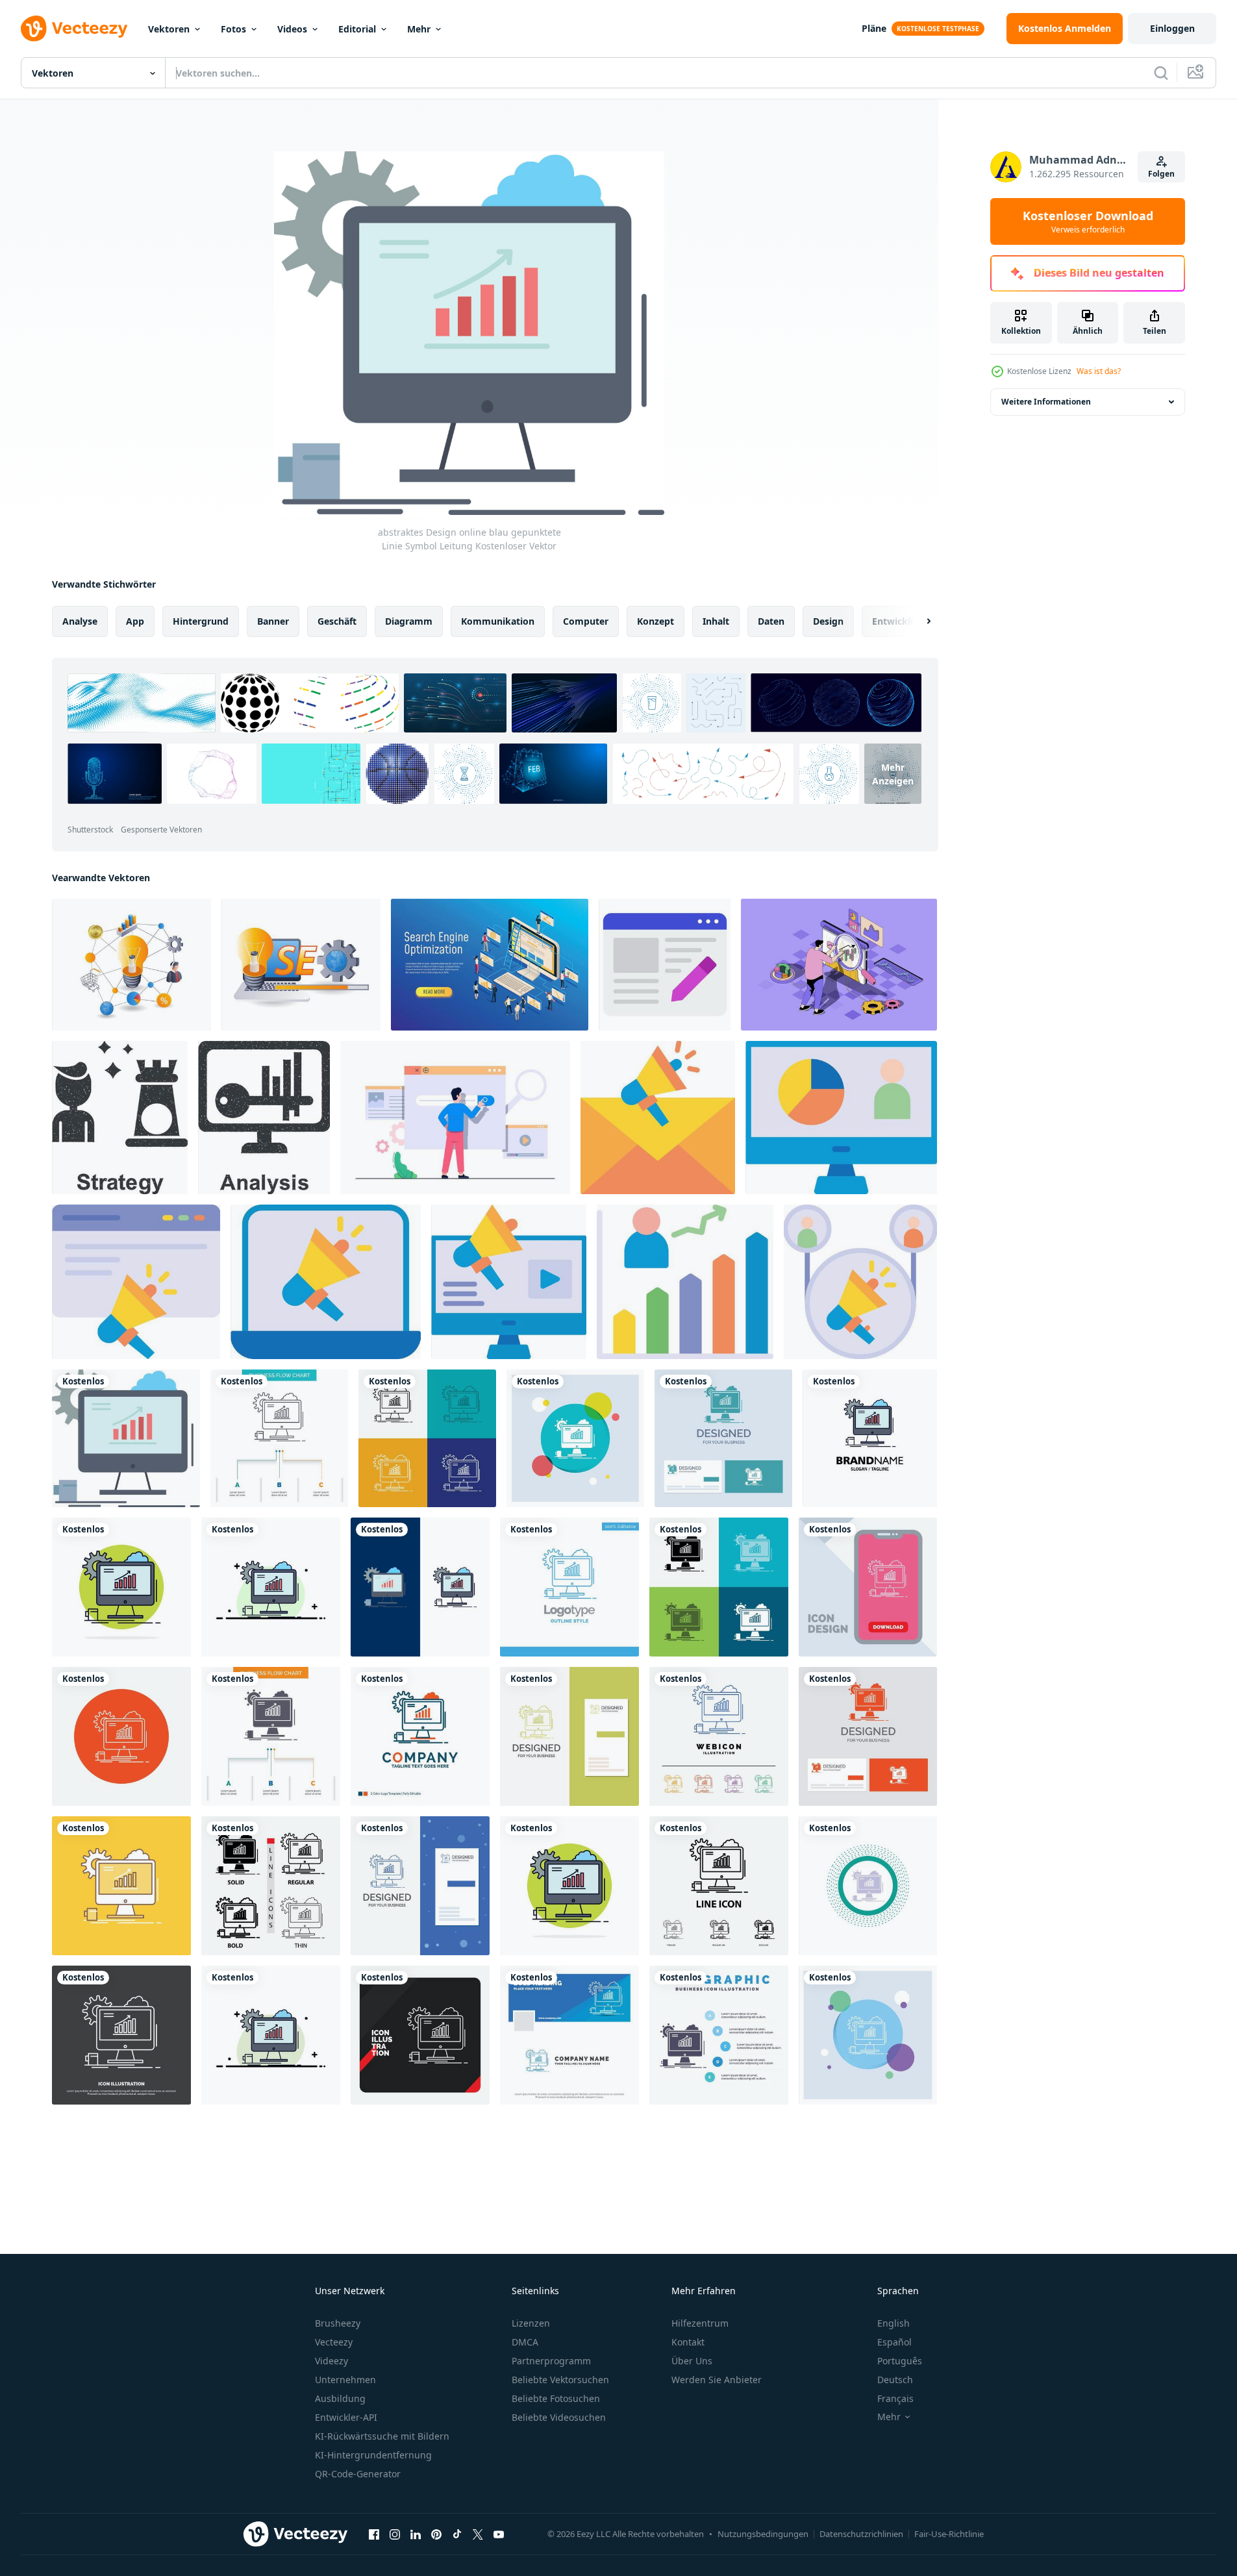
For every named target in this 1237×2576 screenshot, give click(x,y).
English (893, 2323)
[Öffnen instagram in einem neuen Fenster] (395, 2534)
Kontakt (688, 2342)
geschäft (337, 621)
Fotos (233, 29)
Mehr (419, 29)
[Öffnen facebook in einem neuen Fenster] (374, 2534)
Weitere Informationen (1046, 402)
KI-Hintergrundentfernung (373, 2455)
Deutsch (895, 2380)
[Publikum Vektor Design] (685, 1282)
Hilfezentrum (700, 2323)
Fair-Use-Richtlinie (949, 2534)
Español (894, 2342)
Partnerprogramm (551, 2361)
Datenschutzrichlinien (861, 2534)
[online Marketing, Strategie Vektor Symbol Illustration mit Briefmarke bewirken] (120, 1118)
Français (895, 2398)
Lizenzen (531, 2323)
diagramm (409, 621)
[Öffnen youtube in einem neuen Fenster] (499, 2534)
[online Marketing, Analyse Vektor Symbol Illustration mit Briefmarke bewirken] (264, 1118)
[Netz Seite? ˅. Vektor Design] (136, 1282)
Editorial (357, 29)
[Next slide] (918, 621)
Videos (292, 29)
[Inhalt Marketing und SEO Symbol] (665, 965)
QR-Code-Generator (358, 2474)
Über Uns (692, 2361)
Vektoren (169, 29)
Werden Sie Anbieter (717, 2380)
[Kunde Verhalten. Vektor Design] (841, 1118)
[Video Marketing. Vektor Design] (509, 1282)
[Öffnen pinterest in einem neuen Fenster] (436, 2534)
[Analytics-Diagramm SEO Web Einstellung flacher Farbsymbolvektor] (870, 1438)
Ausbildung (340, 2398)
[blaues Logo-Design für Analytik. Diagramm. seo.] (569, 1587)
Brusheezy (338, 2323)
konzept (656, 621)
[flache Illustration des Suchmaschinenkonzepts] (455, 1118)
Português (900, 2361)
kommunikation (498, 621)
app (135, 621)
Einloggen (1172, 28)
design (828, 621)
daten (771, 621)
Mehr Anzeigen (893, 773)
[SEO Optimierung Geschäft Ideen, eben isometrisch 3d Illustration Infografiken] (301, 965)
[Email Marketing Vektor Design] (658, 1118)
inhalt (716, 621)
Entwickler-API (346, 2417)
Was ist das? (1099, 371)
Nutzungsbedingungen (763, 2534)
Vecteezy (334, 2342)
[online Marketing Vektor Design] (326, 1282)
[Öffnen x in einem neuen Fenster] (478, 2534)
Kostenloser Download (1088, 221)
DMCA (525, 2342)
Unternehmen (345, 2380)
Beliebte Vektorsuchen (560, 2380)
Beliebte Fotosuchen (556, 2398)
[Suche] (1161, 73)
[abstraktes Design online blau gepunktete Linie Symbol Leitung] (126, 1438)
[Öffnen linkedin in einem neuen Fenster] (416, 2534)
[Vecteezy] (74, 29)
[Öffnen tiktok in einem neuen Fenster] (457, 2534)
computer (586, 621)
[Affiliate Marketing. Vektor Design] (860, 1282)
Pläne (874, 28)
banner (273, 621)
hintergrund (201, 621)
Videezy (331, 2361)
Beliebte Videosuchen (559, 2417)
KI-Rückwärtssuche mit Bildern (382, 2436)
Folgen (1161, 174)
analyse (80, 621)
